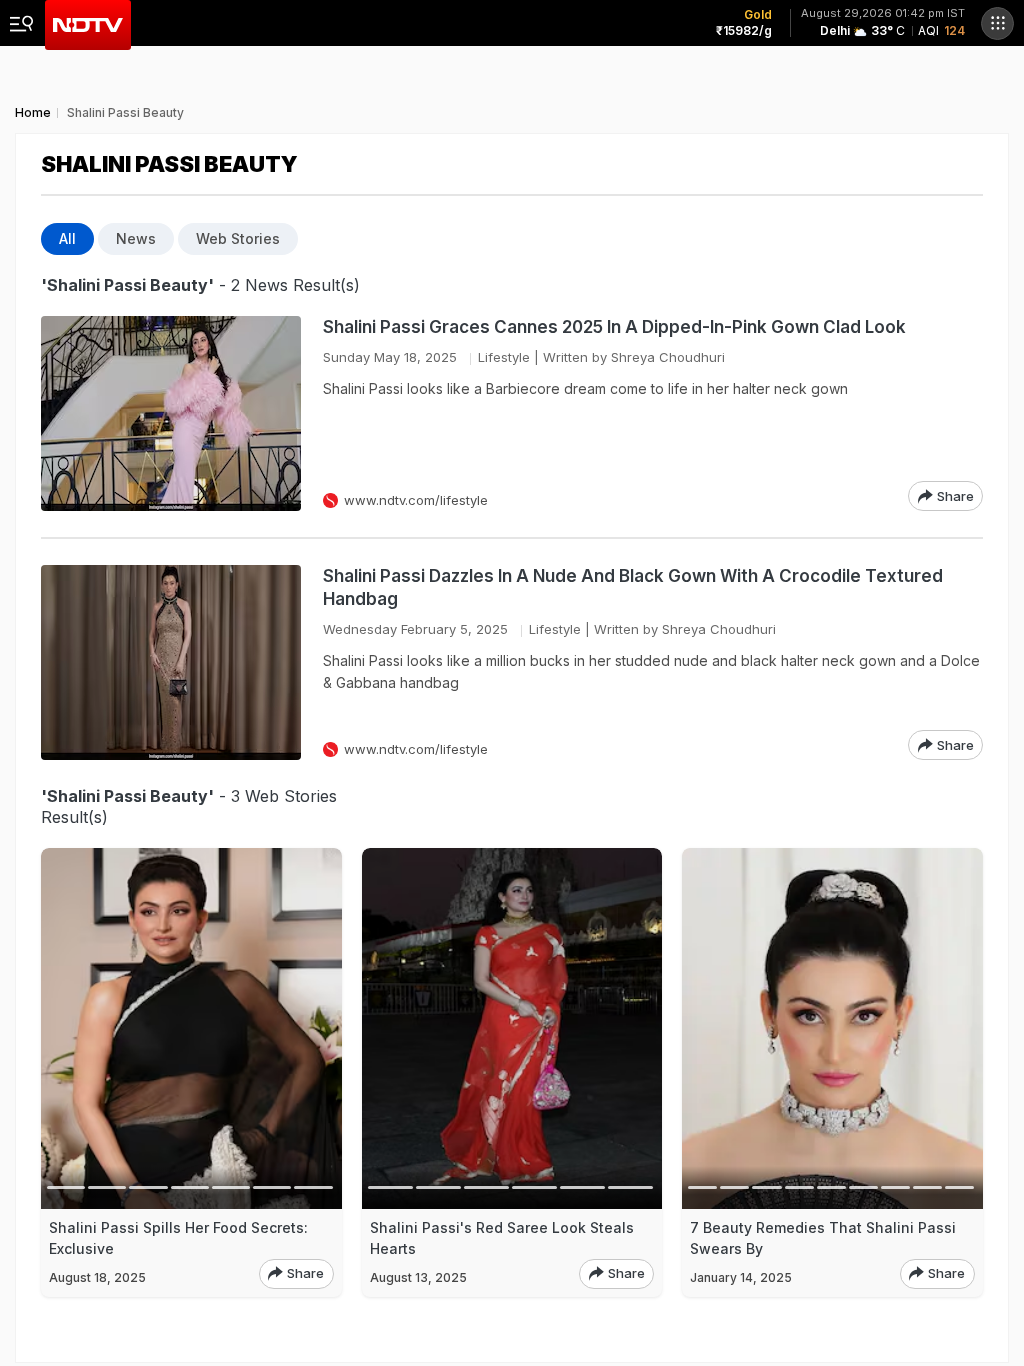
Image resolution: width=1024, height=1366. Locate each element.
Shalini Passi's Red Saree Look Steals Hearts (502, 1238)
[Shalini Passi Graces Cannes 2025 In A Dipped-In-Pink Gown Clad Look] (171, 413)
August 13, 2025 (418, 1277)
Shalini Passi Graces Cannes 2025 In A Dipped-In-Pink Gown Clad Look (614, 327)
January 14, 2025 (741, 1277)
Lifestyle (504, 357)
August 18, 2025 (97, 1277)
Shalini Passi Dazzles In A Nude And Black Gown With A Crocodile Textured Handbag (633, 587)
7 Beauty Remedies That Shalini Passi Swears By (823, 1238)
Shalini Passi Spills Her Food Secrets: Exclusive (178, 1238)
